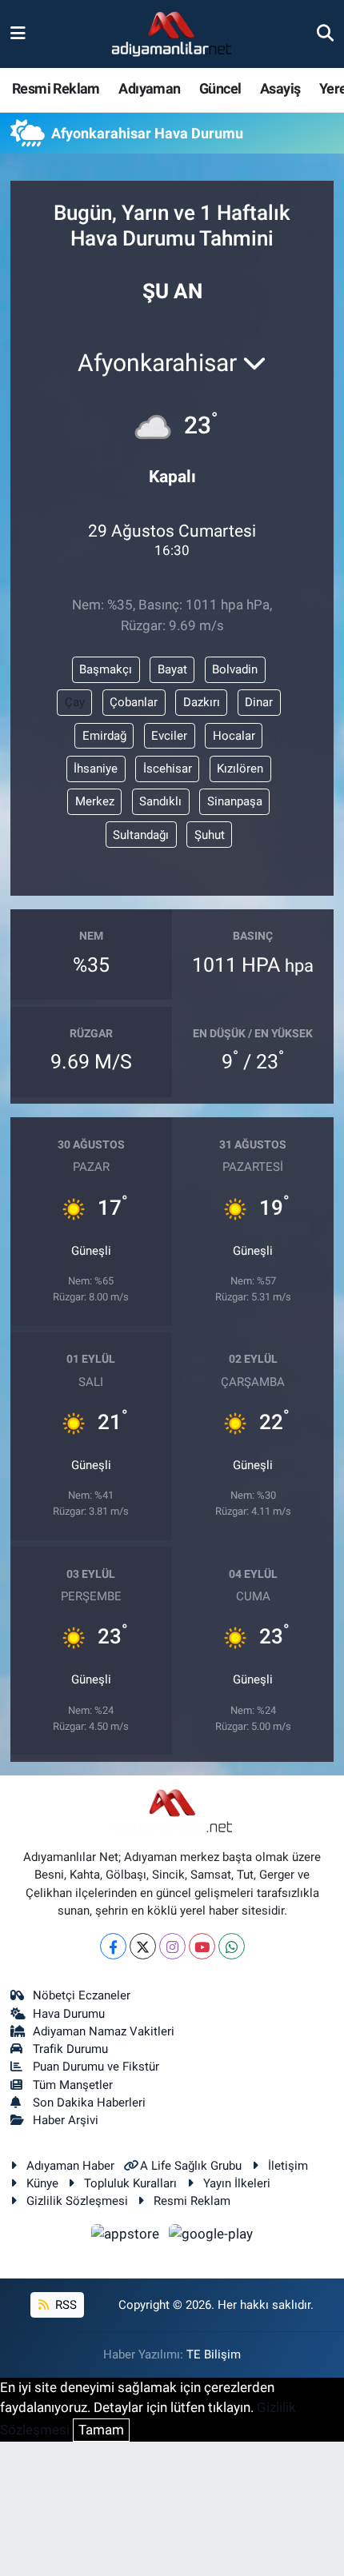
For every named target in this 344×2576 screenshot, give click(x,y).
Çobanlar (134, 702)
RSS (64, 2305)
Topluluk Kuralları (130, 2183)
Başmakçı (106, 669)
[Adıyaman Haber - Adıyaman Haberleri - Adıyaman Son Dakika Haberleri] (171, 34)
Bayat (172, 669)
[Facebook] (113, 1946)
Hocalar (234, 736)
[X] (143, 1946)
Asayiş (280, 88)
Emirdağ (104, 736)
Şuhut (210, 835)
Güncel (220, 88)
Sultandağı (141, 835)
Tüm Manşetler (73, 2085)
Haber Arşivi (66, 2120)
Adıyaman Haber (70, 2166)
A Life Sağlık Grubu (191, 2166)
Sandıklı (160, 801)
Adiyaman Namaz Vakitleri (104, 2031)
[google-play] (211, 2236)
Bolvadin (235, 669)
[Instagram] (172, 1946)
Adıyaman (149, 88)
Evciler (169, 736)
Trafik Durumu (70, 2049)
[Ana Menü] (18, 34)
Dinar (259, 702)
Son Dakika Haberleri (89, 2103)
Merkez (95, 801)
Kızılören (240, 769)
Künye (42, 2183)
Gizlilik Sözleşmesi (77, 2201)
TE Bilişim (214, 2354)
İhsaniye (96, 769)
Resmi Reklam (56, 88)
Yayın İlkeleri (237, 2183)
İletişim (288, 2166)
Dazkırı (202, 702)
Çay (75, 702)
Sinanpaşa (235, 801)
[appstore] (127, 2236)
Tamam (101, 2430)
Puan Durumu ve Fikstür (96, 2067)
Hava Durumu (69, 2014)
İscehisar (168, 769)
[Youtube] (202, 1946)
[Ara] (325, 34)
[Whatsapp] (232, 1946)
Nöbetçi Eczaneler (82, 1995)
